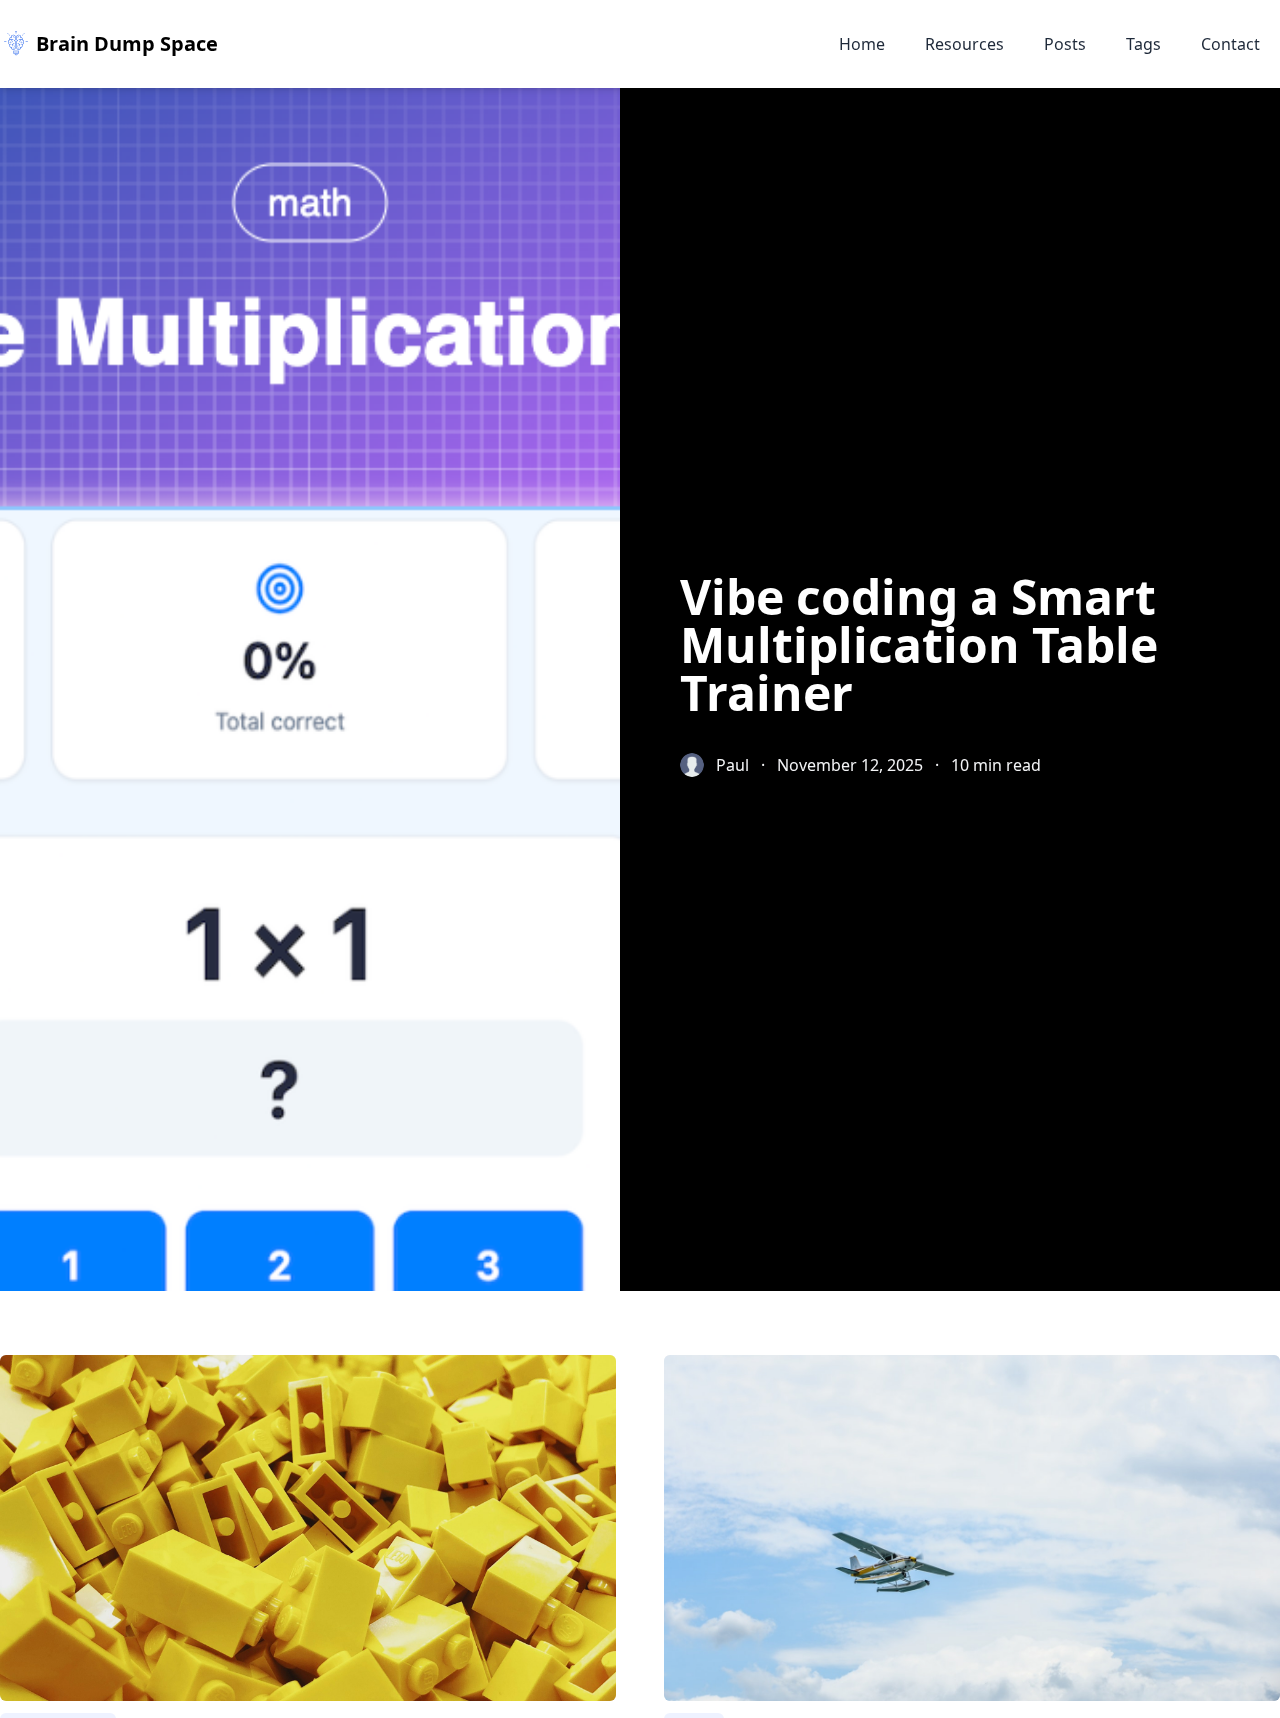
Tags (1143, 44)
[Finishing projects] (308, 1528)
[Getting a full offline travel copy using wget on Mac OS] (972, 1528)
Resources (964, 44)
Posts (1065, 44)
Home (862, 44)
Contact (1230, 44)
